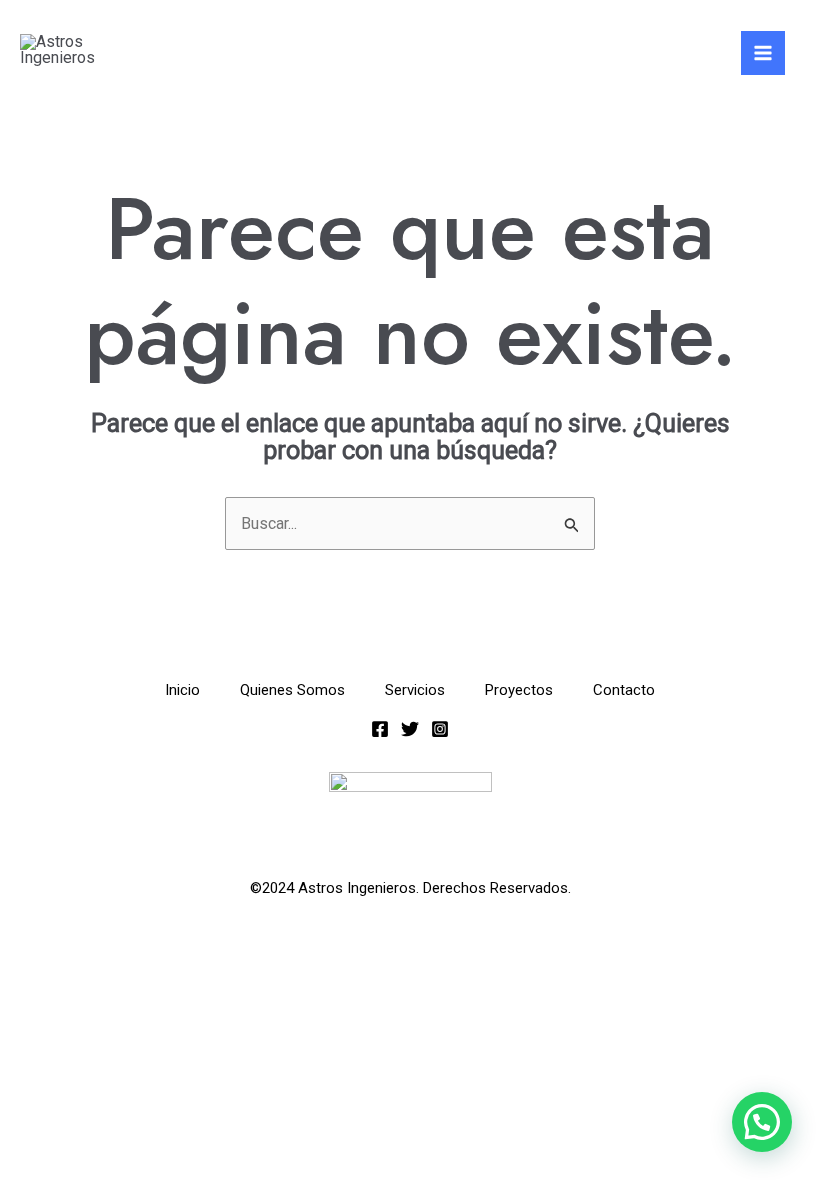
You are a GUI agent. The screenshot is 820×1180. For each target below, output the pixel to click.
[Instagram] (440, 729)
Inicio (182, 690)
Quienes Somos (292, 690)
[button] (762, 1122)
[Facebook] (380, 729)
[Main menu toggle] (763, 53)
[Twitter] (410, 729)
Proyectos (519, 690)
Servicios (415, 690)
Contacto (624, 690)
